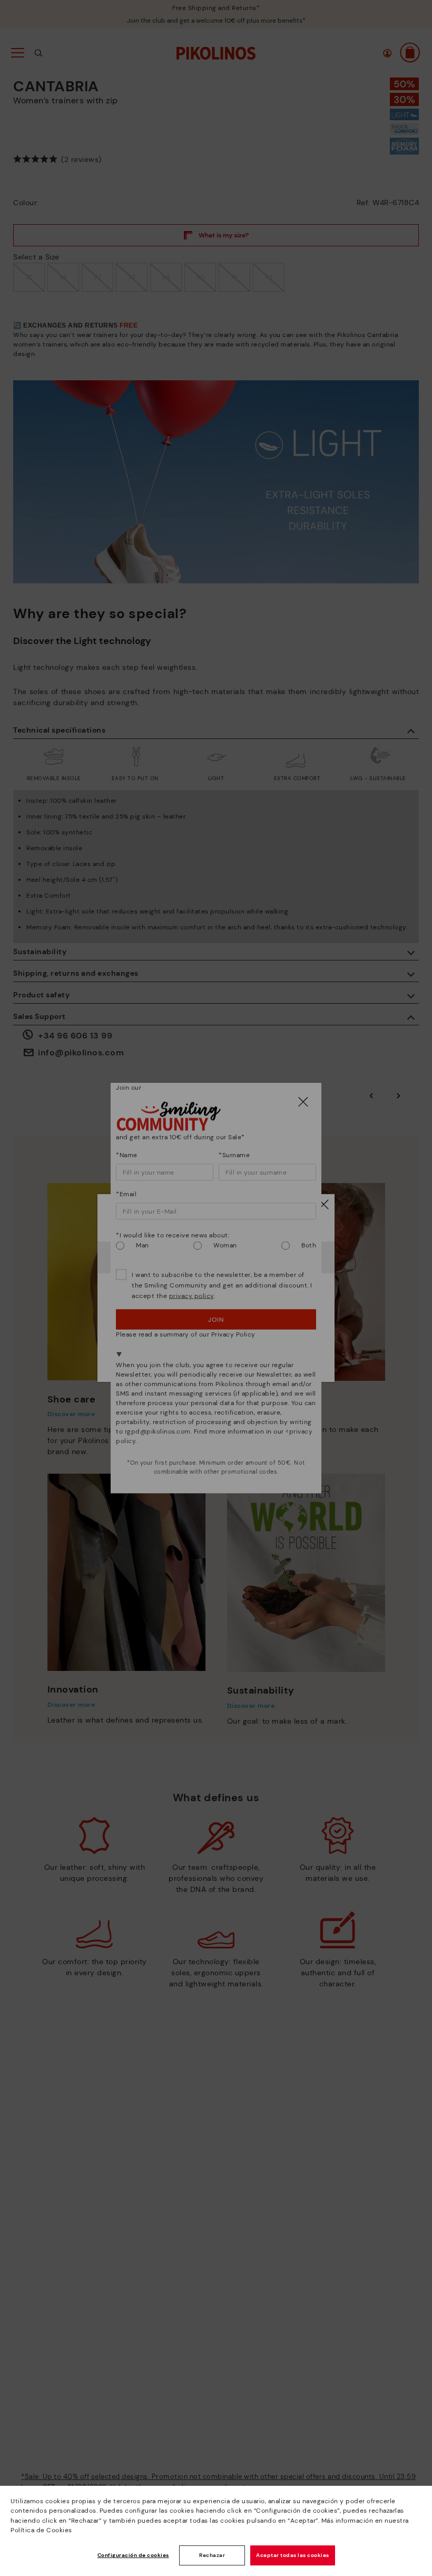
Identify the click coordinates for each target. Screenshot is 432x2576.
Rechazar (212, 2555)
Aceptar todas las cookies (293, 2555)
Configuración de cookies (133, 2555)
